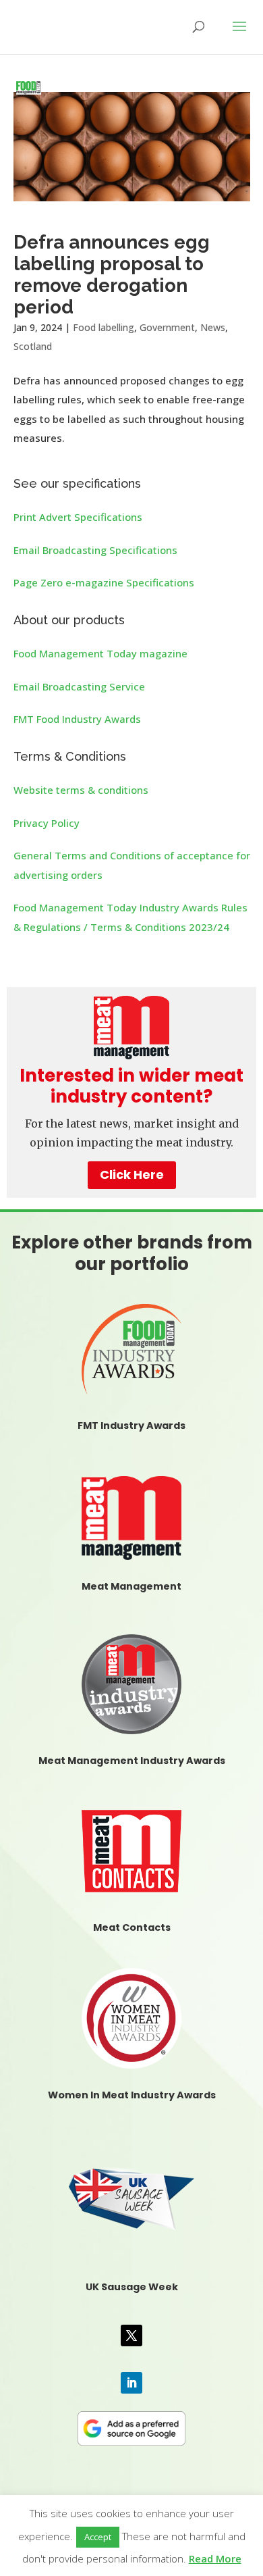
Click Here (132, 1175)
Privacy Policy (47, 823)
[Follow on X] (131, 2335)
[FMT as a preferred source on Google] (132, 2426)
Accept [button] (98, 2537)
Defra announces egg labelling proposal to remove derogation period (112, 275)
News (213, 327)
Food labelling (104, 327)
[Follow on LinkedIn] (131, 2383)
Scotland (33, 346)
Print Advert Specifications (78, 517)
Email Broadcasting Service (79, 686)
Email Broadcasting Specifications (95, 550)
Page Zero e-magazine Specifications (104, 582)
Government (167, 327)
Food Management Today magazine (100, 653)
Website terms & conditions (81, 790)
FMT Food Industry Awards (77, 719)
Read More (215, 2558)
